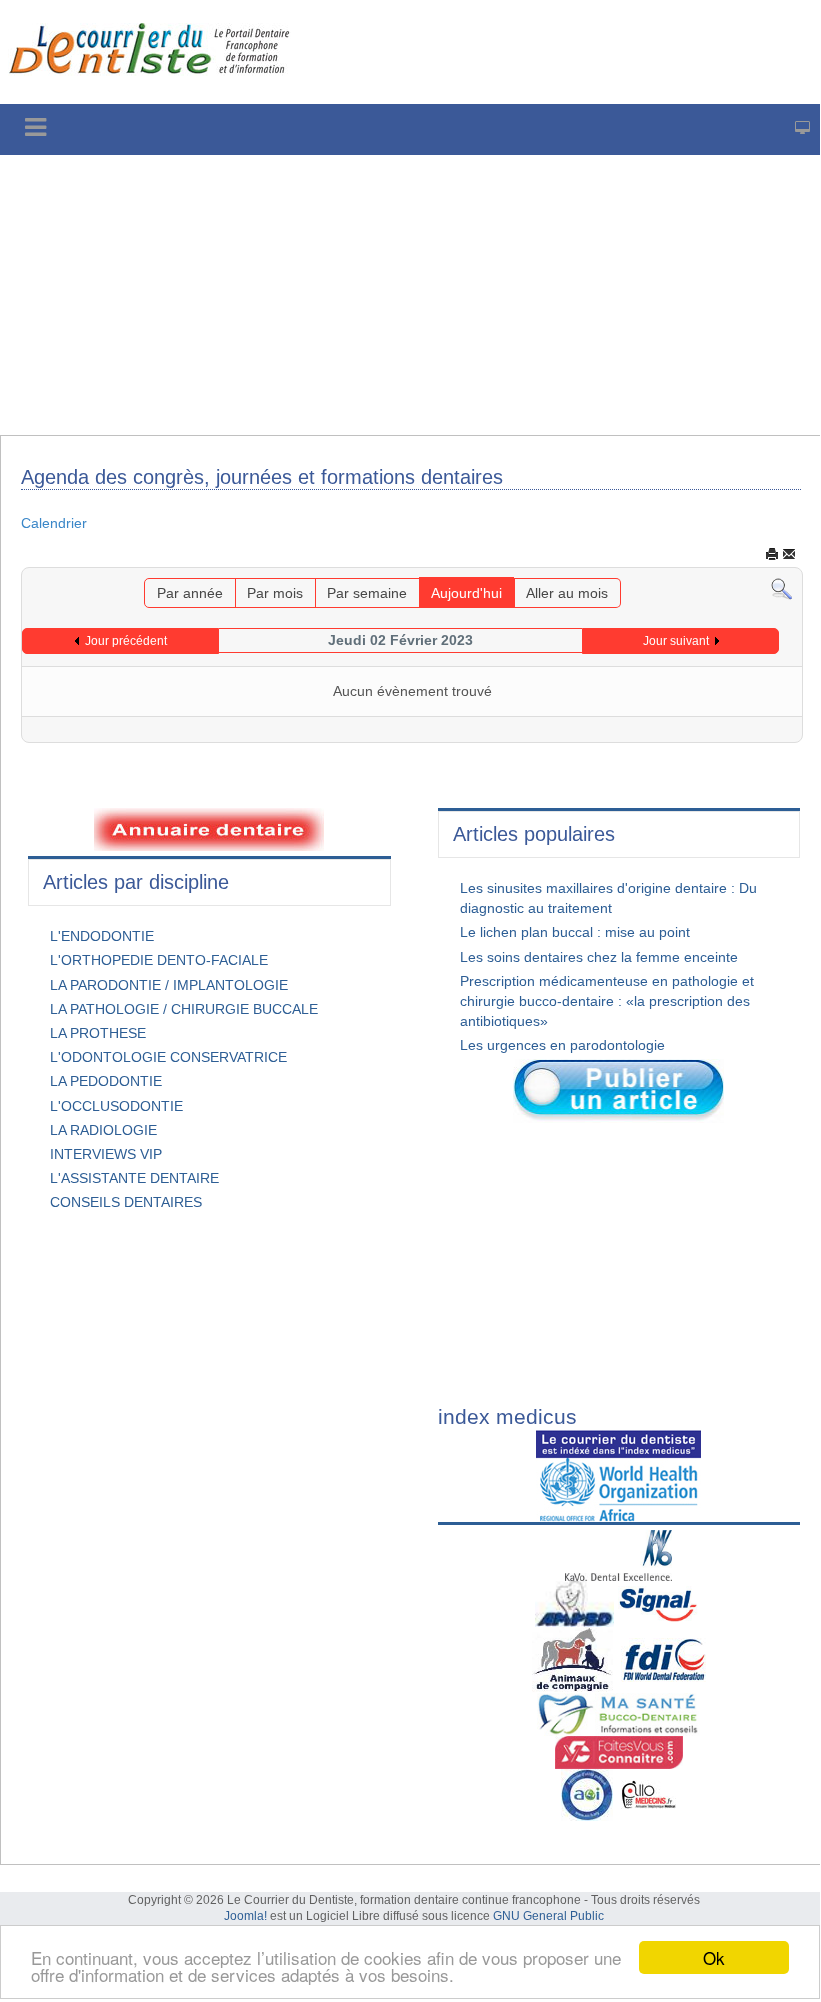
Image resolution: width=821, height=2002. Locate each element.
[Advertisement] (410, 295)
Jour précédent (126, 641)
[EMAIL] (789, 554)
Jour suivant (676, 641)
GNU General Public (548, 1916)
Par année (190, 593)
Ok (714, 1957)
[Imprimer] (772, 554)
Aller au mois (567, 593)
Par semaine (367, 593)
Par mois (275, 593)
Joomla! (245, 1916)
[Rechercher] (781, 589)
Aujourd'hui (466, 593)
